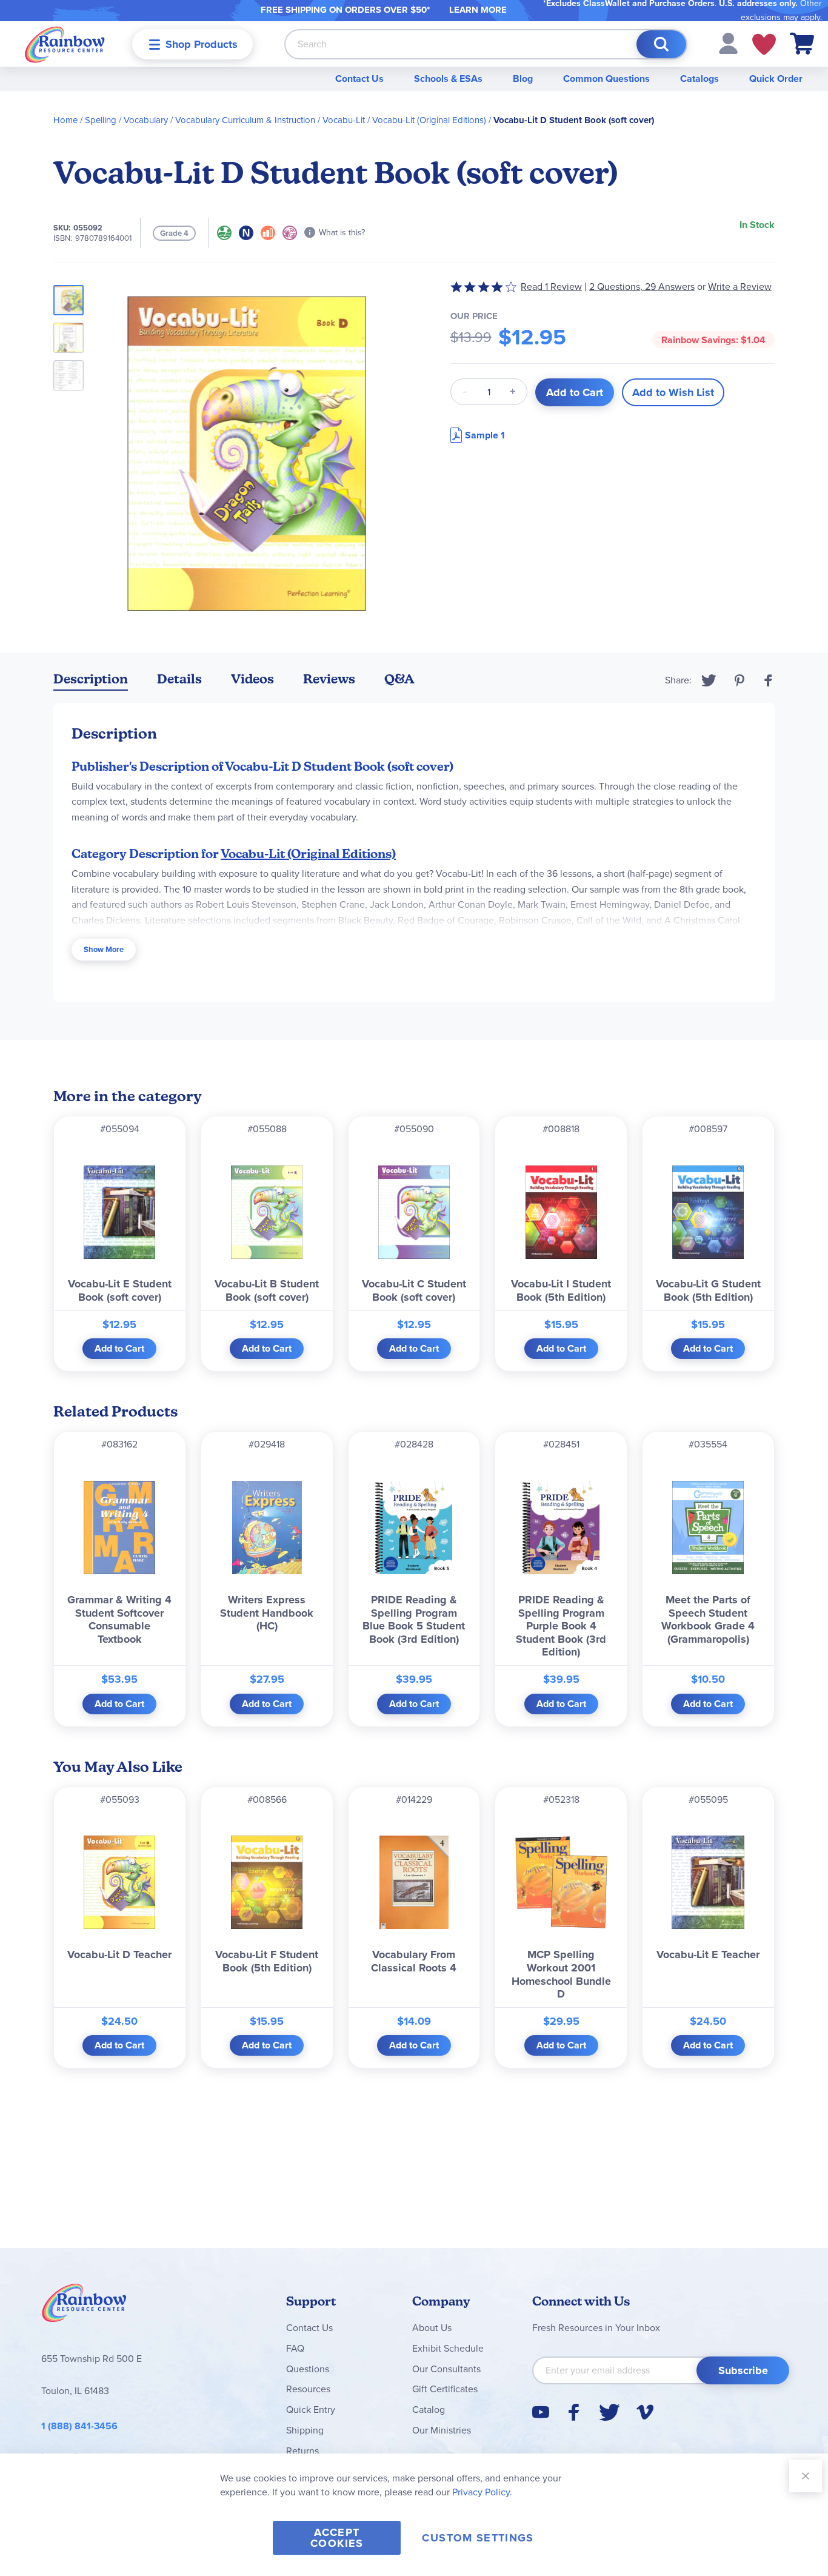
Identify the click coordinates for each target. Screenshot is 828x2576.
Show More (104, 949)
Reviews (329, 679)
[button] (728, 43)
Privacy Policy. (482, 2492)
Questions (308, 2369)
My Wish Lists (764, 44)
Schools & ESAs (448, 79)
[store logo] (65, 44)
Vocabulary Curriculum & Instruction (245, 120)
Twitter (709, 680)
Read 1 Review (551, 287)
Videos (252, 679)
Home (65, 120)
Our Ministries (442, 2430)
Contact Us (359, 79)
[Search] (661, 44)
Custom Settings (478, 2538)
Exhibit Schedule (448, 2348)
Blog (523, 79)
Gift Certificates (445, 2389)
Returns (302, 2451)
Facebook (769, 680)
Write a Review (740, 287)
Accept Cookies (337, 2538)
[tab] (91, 681)
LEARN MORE (478, 10)
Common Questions (606, 79)
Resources (308, 2389)
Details (179, 679)
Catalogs (699, 79)
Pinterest (740, 680)
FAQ (295, 2348)
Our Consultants (446, 2369)
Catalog (429, 2410)
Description (91, 679)
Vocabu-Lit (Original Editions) (429, 120)
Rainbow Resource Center (84, 2306)
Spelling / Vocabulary (126, 120)
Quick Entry (311, 2410)
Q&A (399, 679)
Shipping (305, 2430)
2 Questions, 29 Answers (642, 287)
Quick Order (776, 79)
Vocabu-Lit (344, 120)
